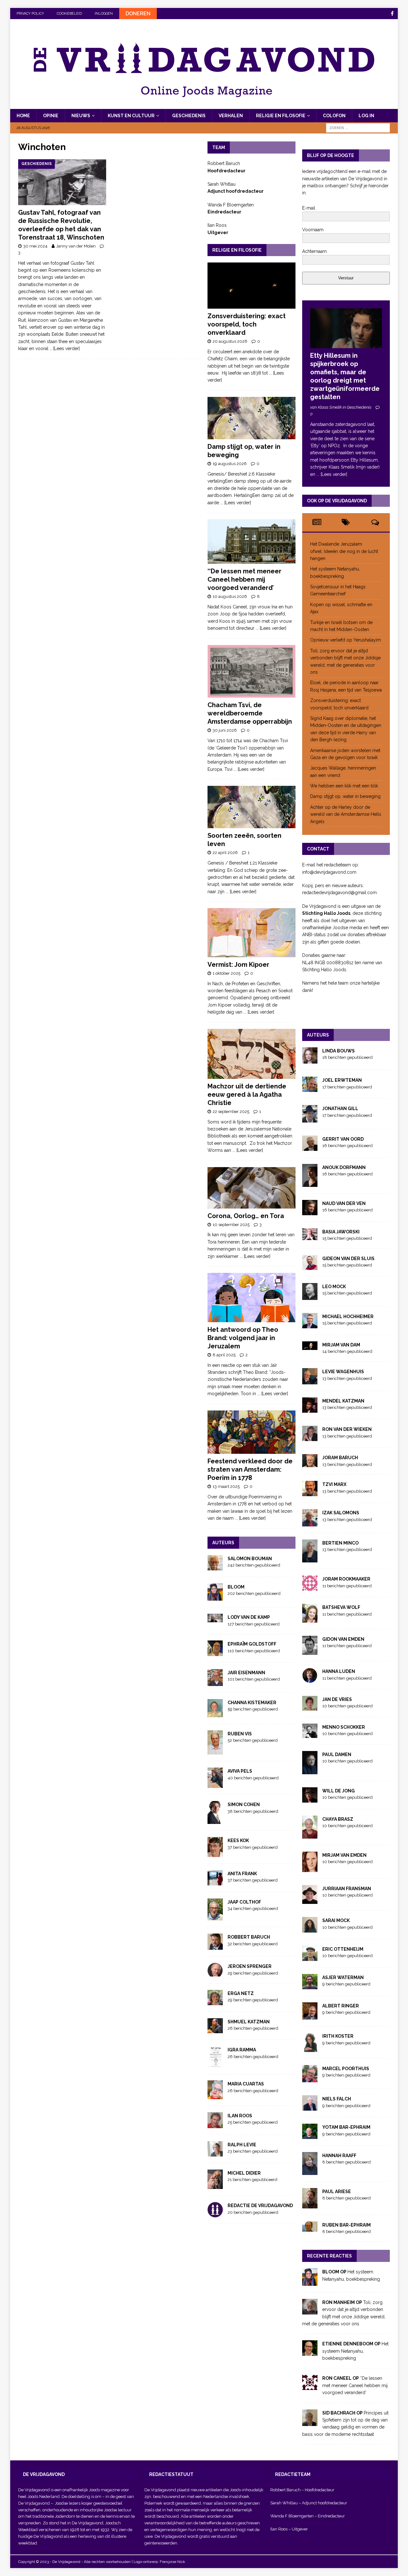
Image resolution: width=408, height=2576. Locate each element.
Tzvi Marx (334, 1484)
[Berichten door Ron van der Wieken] (310, 1438)
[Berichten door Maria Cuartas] (215, 2095)
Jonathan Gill (340, 1109)
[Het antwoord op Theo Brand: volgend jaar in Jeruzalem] (251, 1298)
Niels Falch (337, 2099)
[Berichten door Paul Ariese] (310, 2205)
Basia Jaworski (341, 1232)
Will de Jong (339, 1791)
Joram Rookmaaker (346, 1579)
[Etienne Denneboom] (310, 2352)
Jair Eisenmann (246, 1673)
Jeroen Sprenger (250, 1966)
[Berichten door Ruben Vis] (215, 1751)
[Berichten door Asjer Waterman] (310, 1986)
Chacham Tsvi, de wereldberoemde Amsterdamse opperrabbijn (250, 713)
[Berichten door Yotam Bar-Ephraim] (310, 2135)
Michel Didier (244, 2173)
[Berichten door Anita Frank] (215, 1882)
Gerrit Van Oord (343, 1139)
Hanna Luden (339, 1671)
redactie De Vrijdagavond (260, 2206)
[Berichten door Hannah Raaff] (310, 2171)
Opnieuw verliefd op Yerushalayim (346, 640)
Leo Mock (334, 1287)
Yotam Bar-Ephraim (346, 2127)
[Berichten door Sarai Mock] (310, 1929)
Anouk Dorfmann (344, 1167)
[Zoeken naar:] (358, 127)
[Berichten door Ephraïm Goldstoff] (215, 1652)
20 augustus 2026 (230, 341)
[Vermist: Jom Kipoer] (251, 933)
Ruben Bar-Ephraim (346, 2225)
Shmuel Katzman (249, 2022)
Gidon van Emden (343, 1639)
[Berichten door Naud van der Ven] (310, 1212)
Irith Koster (338, 2036)
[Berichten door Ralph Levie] (215, 2153)
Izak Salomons (341, 1513)
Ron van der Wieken (347, 1429)
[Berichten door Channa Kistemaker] (215, 1713)
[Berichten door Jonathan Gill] (310, 1119)
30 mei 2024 (35, 246)
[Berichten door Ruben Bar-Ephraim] (310, 2228)
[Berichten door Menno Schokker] (310, 1734)
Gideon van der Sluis (348, 1259)
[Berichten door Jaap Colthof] (215, 1917)
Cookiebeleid (69, 14)
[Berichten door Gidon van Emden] (310, 1651)
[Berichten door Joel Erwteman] (310, 1088)
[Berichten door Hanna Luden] (310, 1679)
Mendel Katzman (343, 1401)
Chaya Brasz (338, 1819)
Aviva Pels (240, 1771)
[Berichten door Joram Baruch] (310, 1464)
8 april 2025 (224, 1355)
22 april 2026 (225, 853)
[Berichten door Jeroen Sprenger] (215, 1973)
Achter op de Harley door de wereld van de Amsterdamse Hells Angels (346, 814)
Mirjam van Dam (341, 1345)
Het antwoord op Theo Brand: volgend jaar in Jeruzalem (243, 1338)
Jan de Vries (337, 1699)
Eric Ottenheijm (343, 1949)
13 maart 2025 (226, 1486)
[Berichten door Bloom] (215, 1597)
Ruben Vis (240, 1734)
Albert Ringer (341, 2006)
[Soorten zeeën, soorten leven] (251, 807)
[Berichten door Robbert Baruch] (215, 1946)
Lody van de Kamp (249, 1617)
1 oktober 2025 (226, 973)
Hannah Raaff (339, 2156)
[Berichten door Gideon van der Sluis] (310, 1266)
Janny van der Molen (76, 246)
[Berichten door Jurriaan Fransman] (310, 1900)
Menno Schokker (344, 1727)
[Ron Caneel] (310, 2386)
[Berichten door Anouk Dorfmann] (310, 1183)
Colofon (334, 116)
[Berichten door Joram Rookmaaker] (310, 1587)
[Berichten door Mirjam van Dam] (310, 1346)
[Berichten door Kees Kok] (215, 1853)
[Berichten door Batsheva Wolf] (310, 1619)
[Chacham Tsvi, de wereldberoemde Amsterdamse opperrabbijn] (251, 671)
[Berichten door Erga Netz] (215, 2001)
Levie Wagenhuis (343, 1372)
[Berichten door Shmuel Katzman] (215, 2030)
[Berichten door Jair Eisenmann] (215, 1682)
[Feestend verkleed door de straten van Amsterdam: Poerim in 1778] (251, 1432)
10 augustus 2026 (230, 596)
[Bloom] (310, 2282)
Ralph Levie (242, 2145)
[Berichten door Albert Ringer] (310, 2016)
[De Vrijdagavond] (204, 105)
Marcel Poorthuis (346, 2069)
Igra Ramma (242, 2050)
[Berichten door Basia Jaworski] (310, 1237)
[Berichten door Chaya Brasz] (310, 1835)
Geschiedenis (189, 116)
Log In (366, 116)
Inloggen (104, 14)
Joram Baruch (340, 1458)
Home (23, 116)
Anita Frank (242, 1874)
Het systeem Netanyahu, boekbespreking (355, 2351)
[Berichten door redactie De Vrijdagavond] (215, 2214)
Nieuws (81, 116)
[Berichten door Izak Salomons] (310, 1523)
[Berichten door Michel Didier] (215, 2185)
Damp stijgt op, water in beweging (345, 796)
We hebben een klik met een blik (344, 786)
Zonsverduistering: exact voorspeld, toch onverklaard (247, 324)
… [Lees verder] (65, 348)
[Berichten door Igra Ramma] (215, 2064)
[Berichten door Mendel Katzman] (310, 1409)
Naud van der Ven (344, 1203)
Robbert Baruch (249, 1937)
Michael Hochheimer (348, 1317)
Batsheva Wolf (341, 1607)
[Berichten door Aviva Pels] (215, 1784)
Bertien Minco (340, 1543)
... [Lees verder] (236, 503)
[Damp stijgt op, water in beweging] (251, 418)
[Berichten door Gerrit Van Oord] (310, 1147)
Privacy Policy (30, 14)
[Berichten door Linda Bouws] (310, 1060)
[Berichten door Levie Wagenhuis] (310, 1381)
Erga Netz (241, 1993)
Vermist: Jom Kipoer (238, 965)
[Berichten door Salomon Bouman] (215, 1567)
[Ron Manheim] (310, 2311)
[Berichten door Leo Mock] (310, 1296)
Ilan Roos (240, 2116)
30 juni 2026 (225, 730)
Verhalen (231, 116)
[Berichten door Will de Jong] (310, 1799)
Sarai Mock (336, 1920)
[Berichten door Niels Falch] (310, 2107)
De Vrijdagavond (34, 2503)
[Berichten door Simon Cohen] (215, 1820)
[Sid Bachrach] (310, 2422)
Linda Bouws (339, 1051)
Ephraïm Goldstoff (252, 1644)
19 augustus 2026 (230, 464)
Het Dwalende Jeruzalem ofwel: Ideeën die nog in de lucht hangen (344, 551)
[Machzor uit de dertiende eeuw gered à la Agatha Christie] (251, 1054)
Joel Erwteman (342, 1080)
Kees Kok (238, 1841)
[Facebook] (392, 14)
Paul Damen (337, 1754)
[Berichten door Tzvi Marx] (310, 1493)
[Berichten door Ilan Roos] (215, 2124)
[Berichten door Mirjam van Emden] (310, 1868)
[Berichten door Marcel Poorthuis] (310, 2079)
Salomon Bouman (250, 1559)
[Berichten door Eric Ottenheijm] (310, 1957)
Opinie (51, 116)
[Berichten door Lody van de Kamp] (215, 1619)
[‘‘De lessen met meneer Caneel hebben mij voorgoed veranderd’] (251, 542)
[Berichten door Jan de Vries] (310, 1707)
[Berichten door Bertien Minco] (310, 1559)
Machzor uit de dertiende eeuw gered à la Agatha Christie (247, 1094)
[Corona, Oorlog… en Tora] (251, 1188)
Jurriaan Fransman (347, 1889)
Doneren (138, 14)
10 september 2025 (231, 1225)
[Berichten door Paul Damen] (310, 1770)
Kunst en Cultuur (131, 116)
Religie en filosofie (281, 116)
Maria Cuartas (246, 2084)
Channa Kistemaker (252, 1703)
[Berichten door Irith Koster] (310, 2049)
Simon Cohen (244, 1805)
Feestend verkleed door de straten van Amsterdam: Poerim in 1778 (250, 1469)
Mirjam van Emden (344, 1855)
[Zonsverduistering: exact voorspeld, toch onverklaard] (251, 286)
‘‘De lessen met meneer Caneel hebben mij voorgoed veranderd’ (244, 579)
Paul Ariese (337, 2192)
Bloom (236, 1587)
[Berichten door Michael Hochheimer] (310, 1325)
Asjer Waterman (343, 1977)
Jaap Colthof (244, 1902)
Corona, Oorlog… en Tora (246, 1216)
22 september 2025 (231, 1112)
